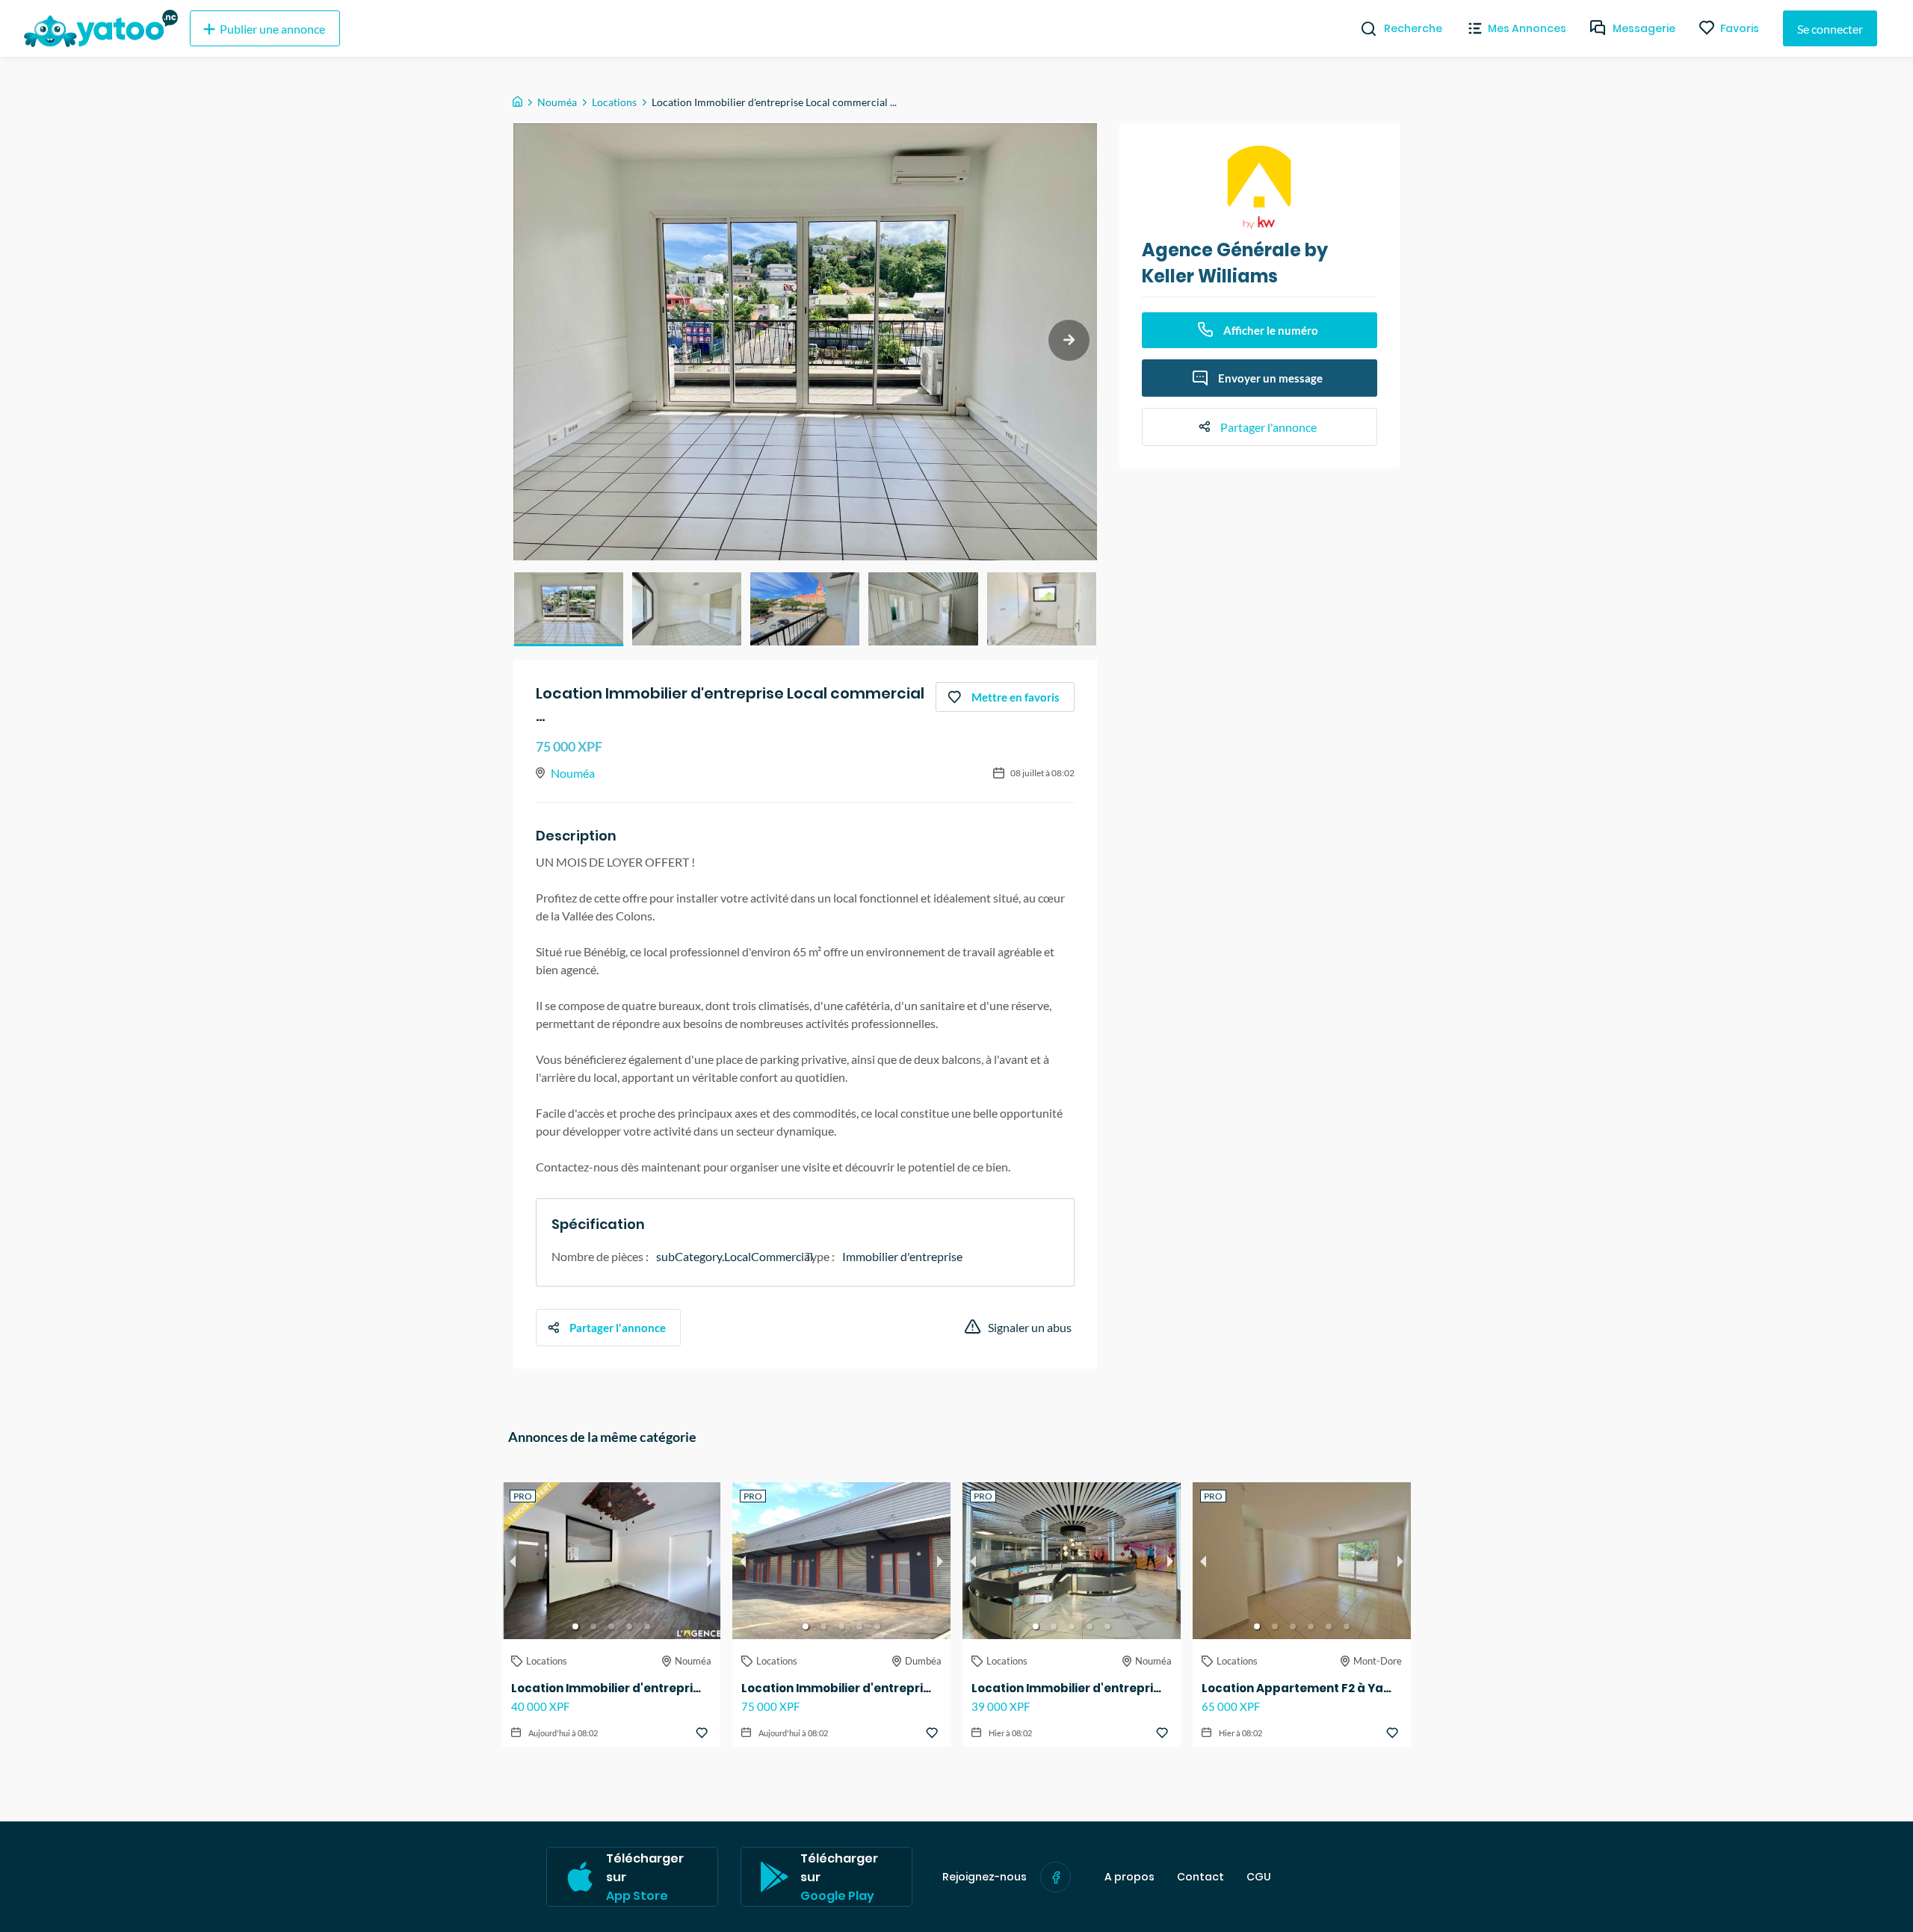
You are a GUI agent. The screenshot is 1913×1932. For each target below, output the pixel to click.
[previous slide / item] (513, 1561)
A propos (1129, 1877)
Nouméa (557, 102)
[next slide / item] (1069, 340)
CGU (1259, 1877)
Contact (1200, 1877)
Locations (614, 102)
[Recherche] (1363, 28)
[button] (569, 609)
